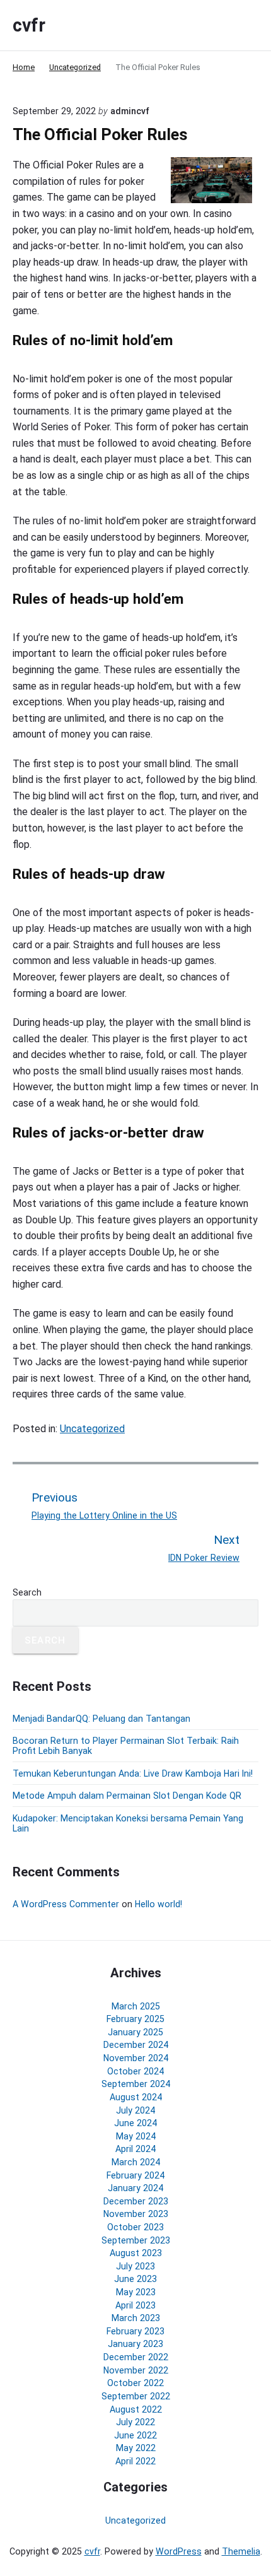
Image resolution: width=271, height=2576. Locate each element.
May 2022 (136, 2448)
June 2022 (135, 2435)
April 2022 (135, 2461)
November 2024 (136, 2058)
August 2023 (136, 2253)
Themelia (241, 2551)
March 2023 (136, 2318)
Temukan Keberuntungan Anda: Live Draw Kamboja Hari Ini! (133, 1773)
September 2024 (136, 2084)
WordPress (179, 2551)
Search (27, 1592)
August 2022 (136, 2409)
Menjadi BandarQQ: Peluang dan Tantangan (101, 1719)
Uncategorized (92, 1429)
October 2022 (135, 2383)
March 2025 (136, 2006)
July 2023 (135, 2266)
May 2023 (136, 2292)
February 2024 (135, 2175)
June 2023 (135, 2279)
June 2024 (135, 2123)
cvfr (92, 2551)
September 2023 (136, 2240)
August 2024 (136, 2097)
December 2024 (136, 2045)
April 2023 (135, 2305)
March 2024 (136, 2162)
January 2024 (135, 2188)
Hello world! (159, 1904)
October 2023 (135, 2227)
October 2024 (135, 2071)
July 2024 (135, 2110)
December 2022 (136, 2357)
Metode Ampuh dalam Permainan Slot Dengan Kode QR (127, 1796)
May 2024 (136, 2136)
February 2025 (135, 2019)
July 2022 (135, 2422)
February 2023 (135, 2331)
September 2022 (136, 2396)
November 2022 (136, 2370)
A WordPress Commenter (66, 1904)
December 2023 (136, 2201)
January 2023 (135, 2344)
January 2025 (135, 2032)
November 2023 (136, 2214)
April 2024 (135, 2149)
